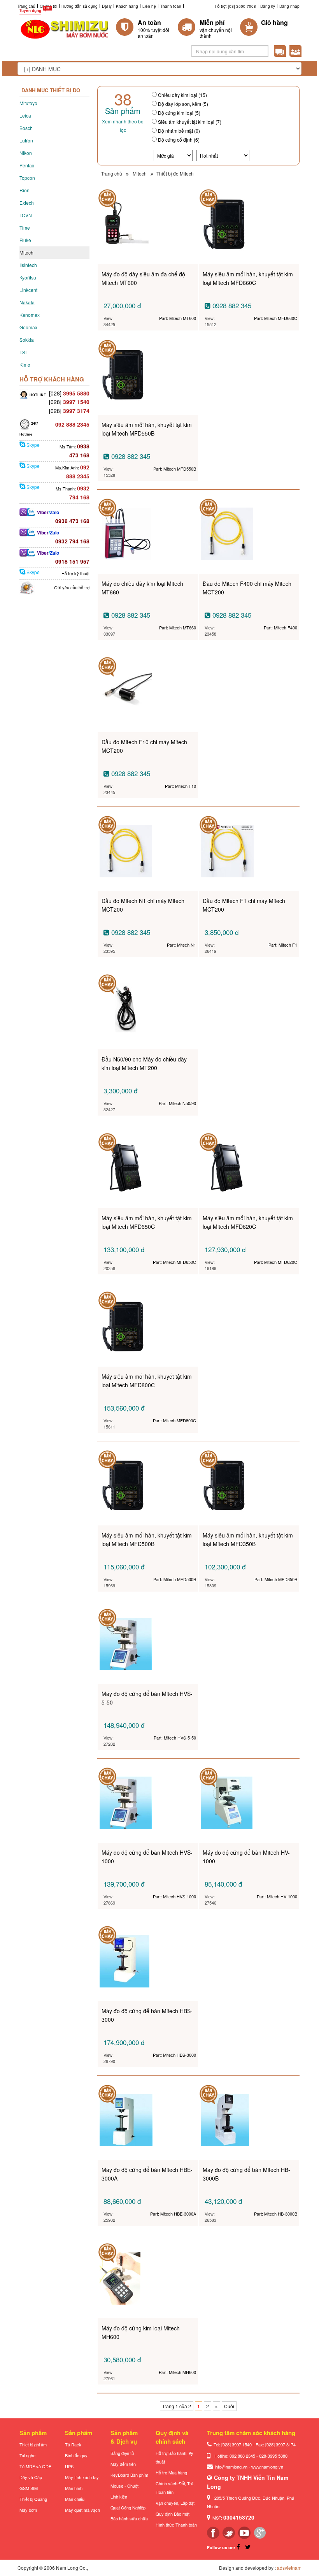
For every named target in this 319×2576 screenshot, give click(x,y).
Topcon (27, 178)
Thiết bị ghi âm (33, 2444)
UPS (69, 2466)
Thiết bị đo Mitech (175, 173)
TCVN (26, 215)
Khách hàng (127, 6)
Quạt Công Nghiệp (128, 2507)
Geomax (28, 327)
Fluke (25, 240)
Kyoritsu (28, 277)
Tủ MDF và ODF (35, 2466)
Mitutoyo (28, 103)
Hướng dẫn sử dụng (80, 6)
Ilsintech (28, 265)
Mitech (26, 252)
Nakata (27, 302)
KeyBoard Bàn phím (129, 2475)
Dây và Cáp (31, 2477)
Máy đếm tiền (123, 2464)
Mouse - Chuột (124, 2486)
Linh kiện (119, 2497)
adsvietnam (289, 2568)
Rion (25, 190)
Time (25, 228)
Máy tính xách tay (82, 2477)
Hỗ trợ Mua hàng (171, 2472)
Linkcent (28, 290)
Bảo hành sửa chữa (129, 2518)
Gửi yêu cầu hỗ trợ (72, 587)
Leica (25, 115)
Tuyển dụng (30, 11)
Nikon (26, 153)
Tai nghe (27, 2455)
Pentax (27, 165)
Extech (27, 203)
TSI (23, 352)
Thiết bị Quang (33, 2499)
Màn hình (74, 2488)
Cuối (229, 2406)
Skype (32, 445)
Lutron (26, 140)
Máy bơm (28, 2510)
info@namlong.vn (231, 2467)
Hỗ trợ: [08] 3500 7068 (235, 6)
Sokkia (27, 340)
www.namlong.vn (267, 2467)
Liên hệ (149, 6)
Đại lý (107, 6)
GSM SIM (29, 2488)
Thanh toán (171, 6)
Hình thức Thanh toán (176, 2525)
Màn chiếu (75, 2499)
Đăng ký (268, 6)
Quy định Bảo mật (173, 2514)
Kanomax (30, 315)
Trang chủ (26, 6)
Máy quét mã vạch (82, 2510)
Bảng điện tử (122, 2453)
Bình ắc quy (76, 2455)
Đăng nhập (289, 6)
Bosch (26, 128)
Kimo (25, 365)
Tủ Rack (73, 2444)
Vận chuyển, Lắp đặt (175, 2503)
